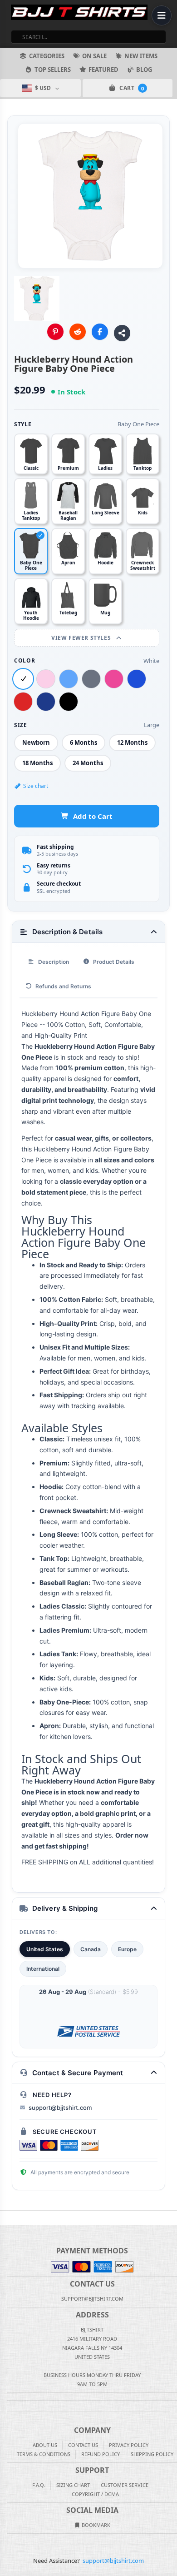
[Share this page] (122, 333)
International (43, 1969)
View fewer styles (82, 638)
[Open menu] (162, 15)
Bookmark (95, 2525)
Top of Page (171, 2218)
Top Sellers (53, 70)
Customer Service (125, 2485)
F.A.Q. (39, 2485)
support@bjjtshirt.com (60, 2108)
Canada (91, 1949)
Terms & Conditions (44, 2454)
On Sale (94, 56)
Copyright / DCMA (95, 2494)
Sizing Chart (73, 2485)
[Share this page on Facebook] (100, 332)
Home (6, 2218)
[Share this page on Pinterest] (55, 332)
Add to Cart (93, 816)
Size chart (36, 786)
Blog (144, 70)
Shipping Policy (152, 2454)
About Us (45, 2445)
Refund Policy (101, 2454)
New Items (141, 56)
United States (45, 1949)
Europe (127, 1949)
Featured (103, 70)
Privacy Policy (129, 2445)
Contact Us (83, 2445)
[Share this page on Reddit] (78, 332)
